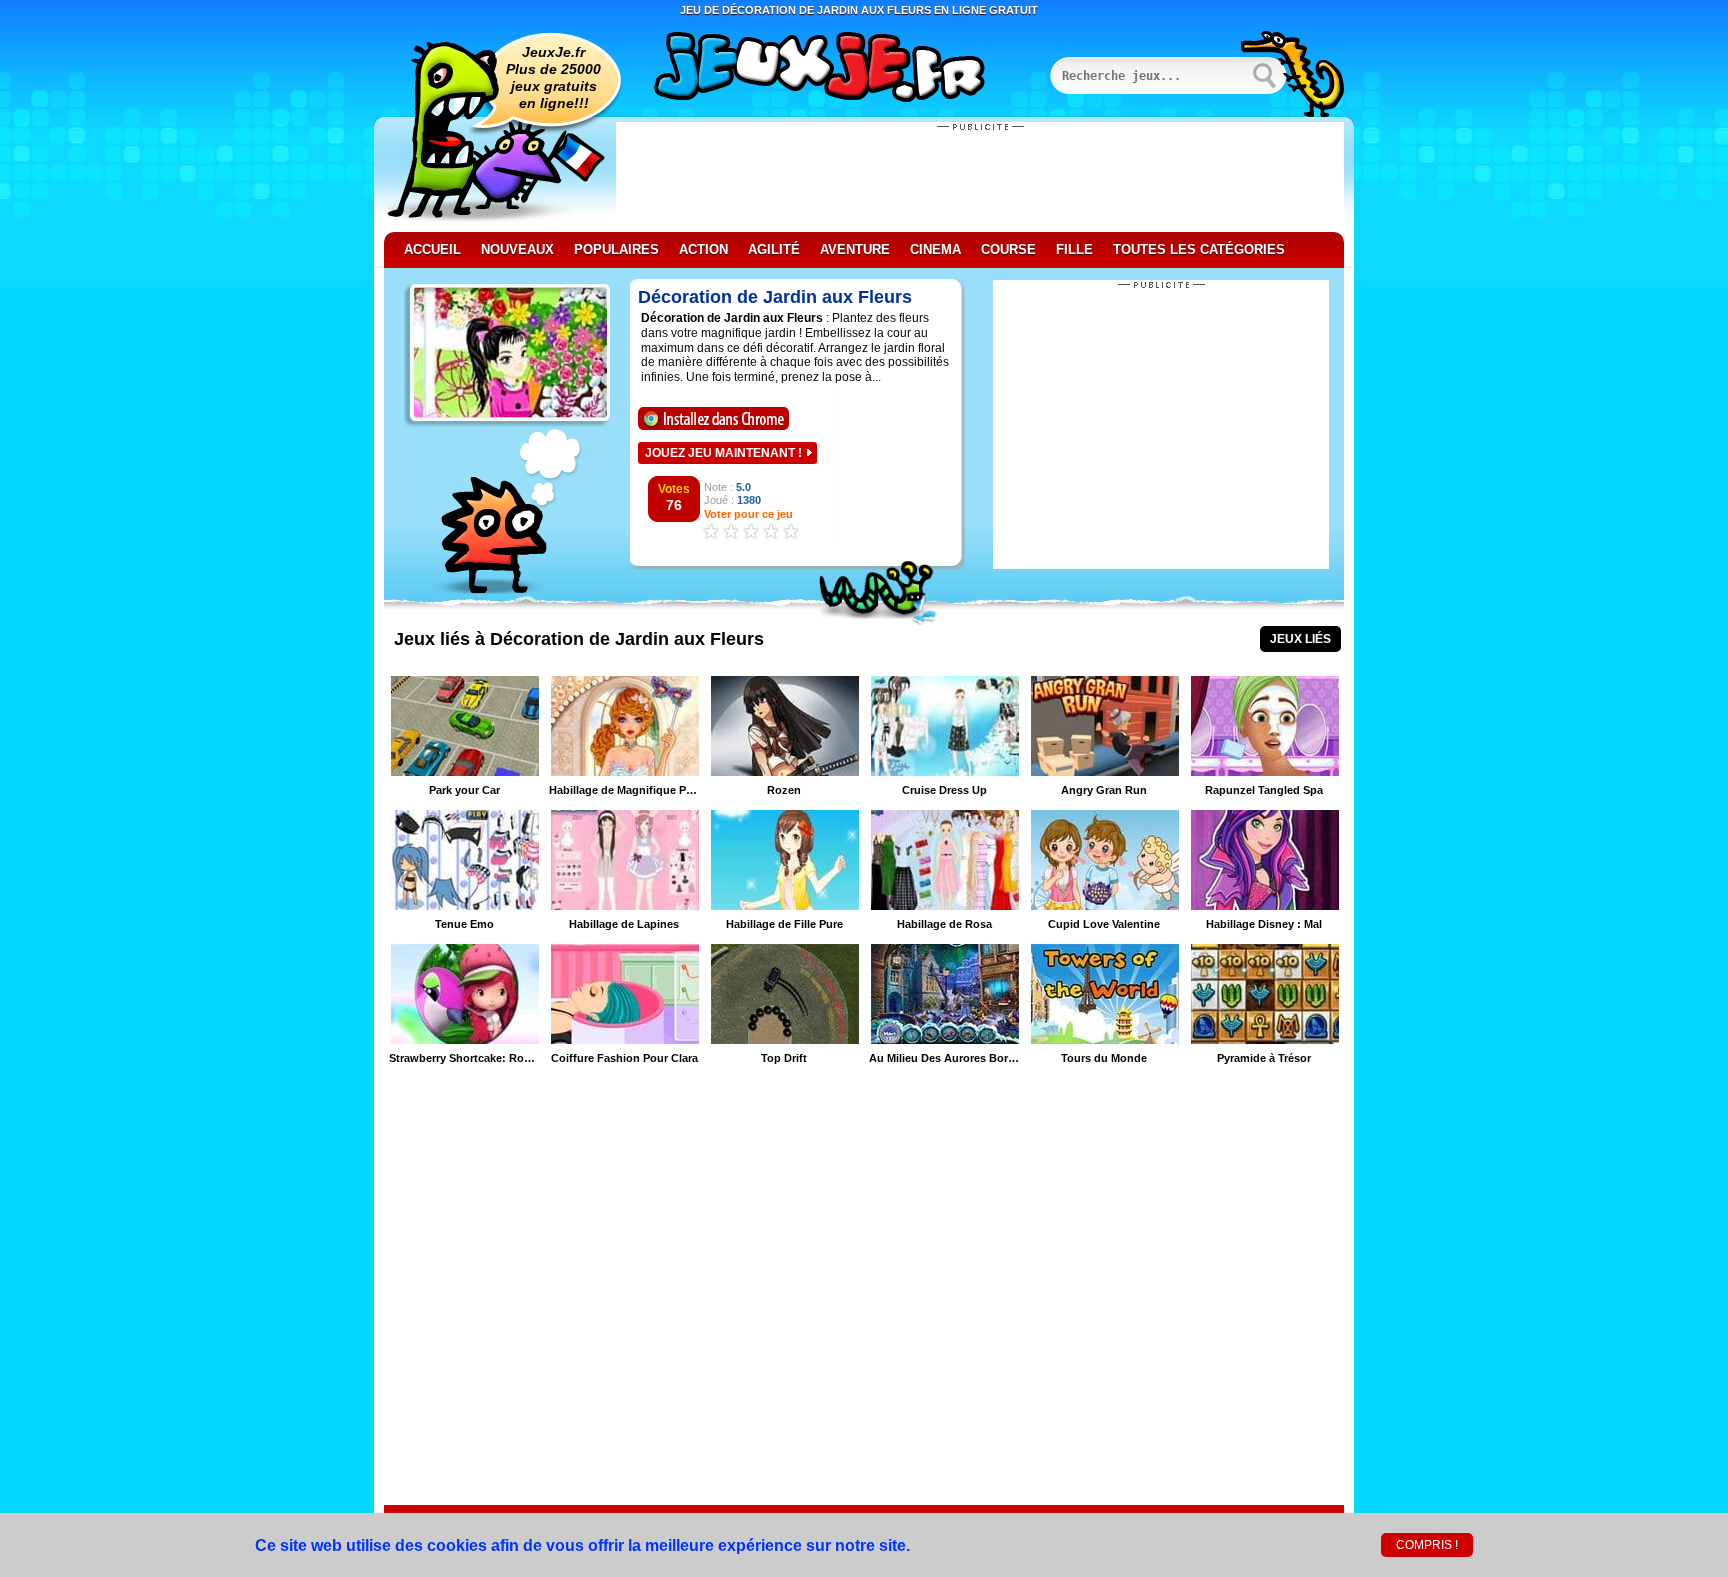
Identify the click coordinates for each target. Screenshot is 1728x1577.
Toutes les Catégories (1199, 249)
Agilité (774, 249)
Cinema (935, 249)
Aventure (855, 249)
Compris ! (1427, 1545)
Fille (1074, 249)
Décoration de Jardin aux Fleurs (775, 297)
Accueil (432, 249)
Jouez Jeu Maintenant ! (723, 453)
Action (703, 249)
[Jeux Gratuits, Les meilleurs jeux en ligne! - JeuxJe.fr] (844, 69)
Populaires (616, 249)
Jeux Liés (1300, 639)
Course (1008, 249)
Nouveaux (517, 249)
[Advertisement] (980, 177)
